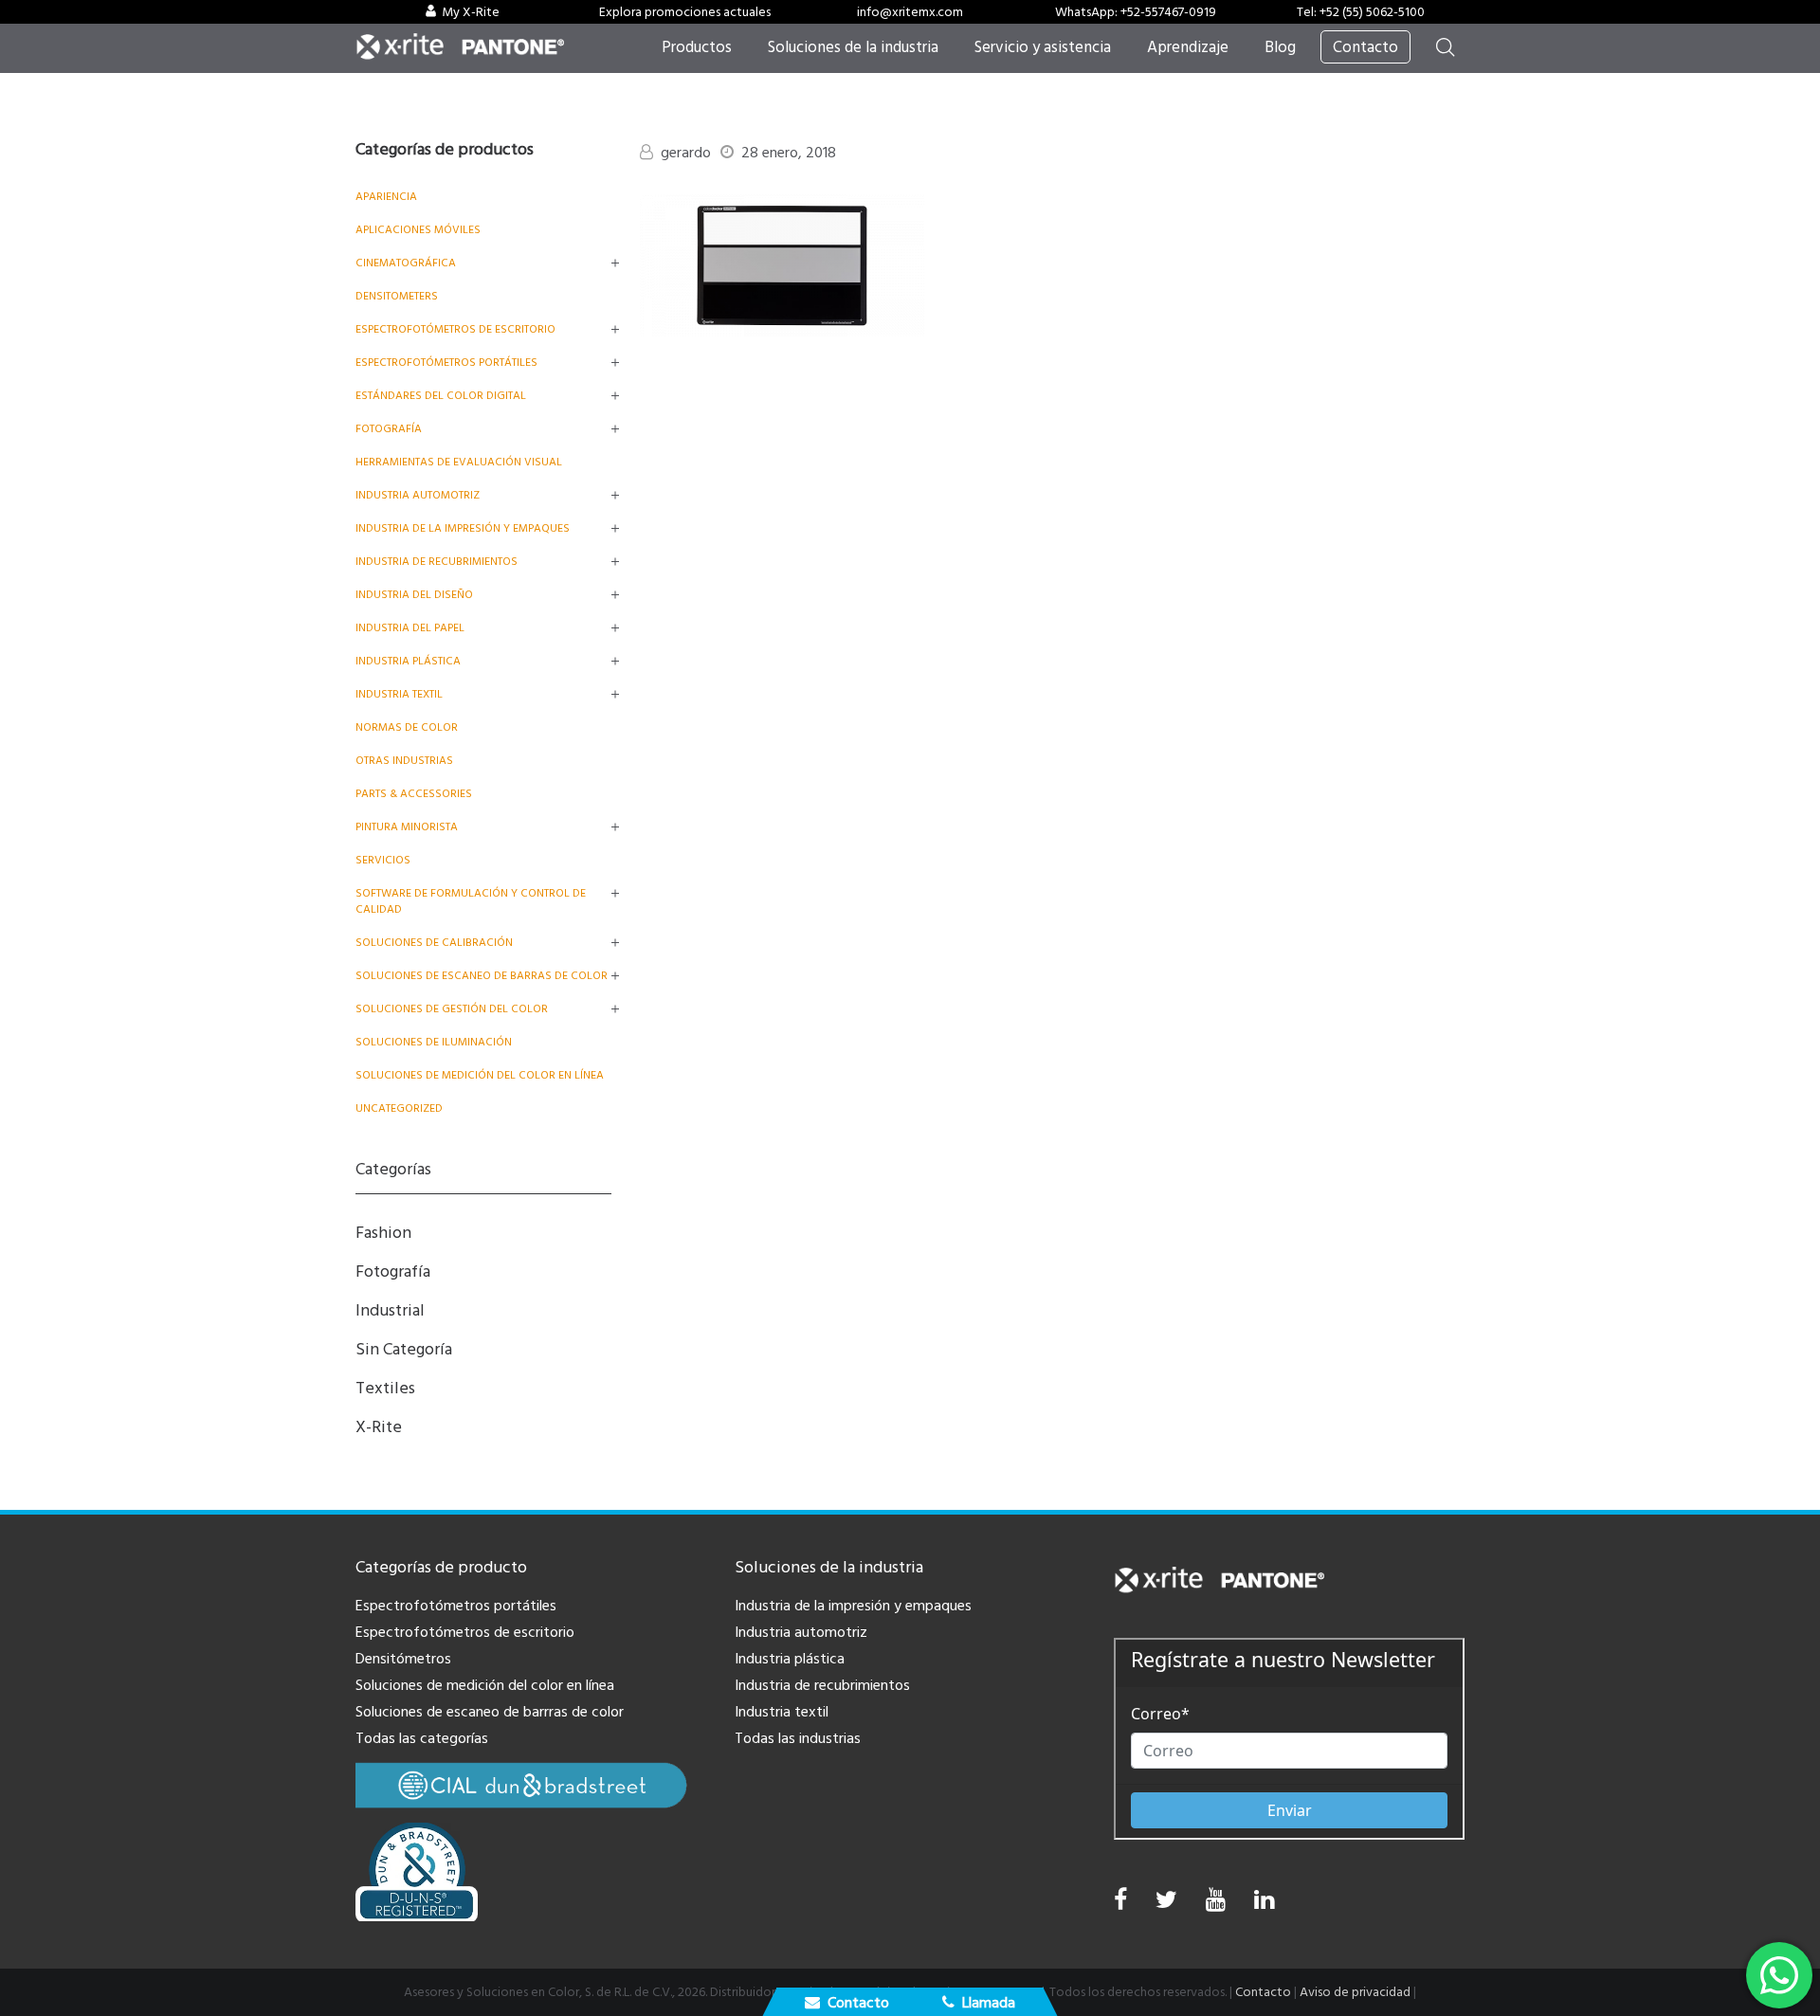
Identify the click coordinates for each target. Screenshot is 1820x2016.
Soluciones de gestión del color (452, 1009)
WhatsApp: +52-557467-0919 (1136, 12)
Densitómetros (403, 1659)
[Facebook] (1120, 1900)
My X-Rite (471, 12)
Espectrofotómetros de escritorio (455, 329)
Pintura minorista (407, 827)
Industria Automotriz (418, 495)
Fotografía (389, 429)
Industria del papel (410, 628)
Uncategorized (399, 1108)
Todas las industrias (798, 1738)
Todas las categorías (422, 1738)
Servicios (383, 860)
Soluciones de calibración (434, 943)
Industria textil (399, 694)
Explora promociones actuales (685, 12)
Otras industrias (404, 761)
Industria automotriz (801, 1632)
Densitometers (397, 296)
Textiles (385, 1388)
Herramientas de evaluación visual (459, 462)
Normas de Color (407, 727)
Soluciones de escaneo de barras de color (482, 976)
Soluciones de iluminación (434, 1042)
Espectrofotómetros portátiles (446, 363)
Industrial (390, 1310)
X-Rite (379, 1427)
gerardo (686, 153)
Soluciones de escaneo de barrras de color (490, 1712)
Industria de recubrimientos (437, 562)
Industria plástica (408, 661)
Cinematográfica (406, 263)
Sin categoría (404, 1349)
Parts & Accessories (414, 794)
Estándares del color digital (441, 396)
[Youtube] (1216, 1905)
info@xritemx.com (910, 12)
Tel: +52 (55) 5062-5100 (1361, 12)
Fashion (383, 1233)
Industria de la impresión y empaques (463, 528)
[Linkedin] (1264, 1905)
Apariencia (386, 197)
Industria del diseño (414, 595)
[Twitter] (1166, 1905)
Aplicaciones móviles (418, 230)
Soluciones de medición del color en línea (480, 1075)
